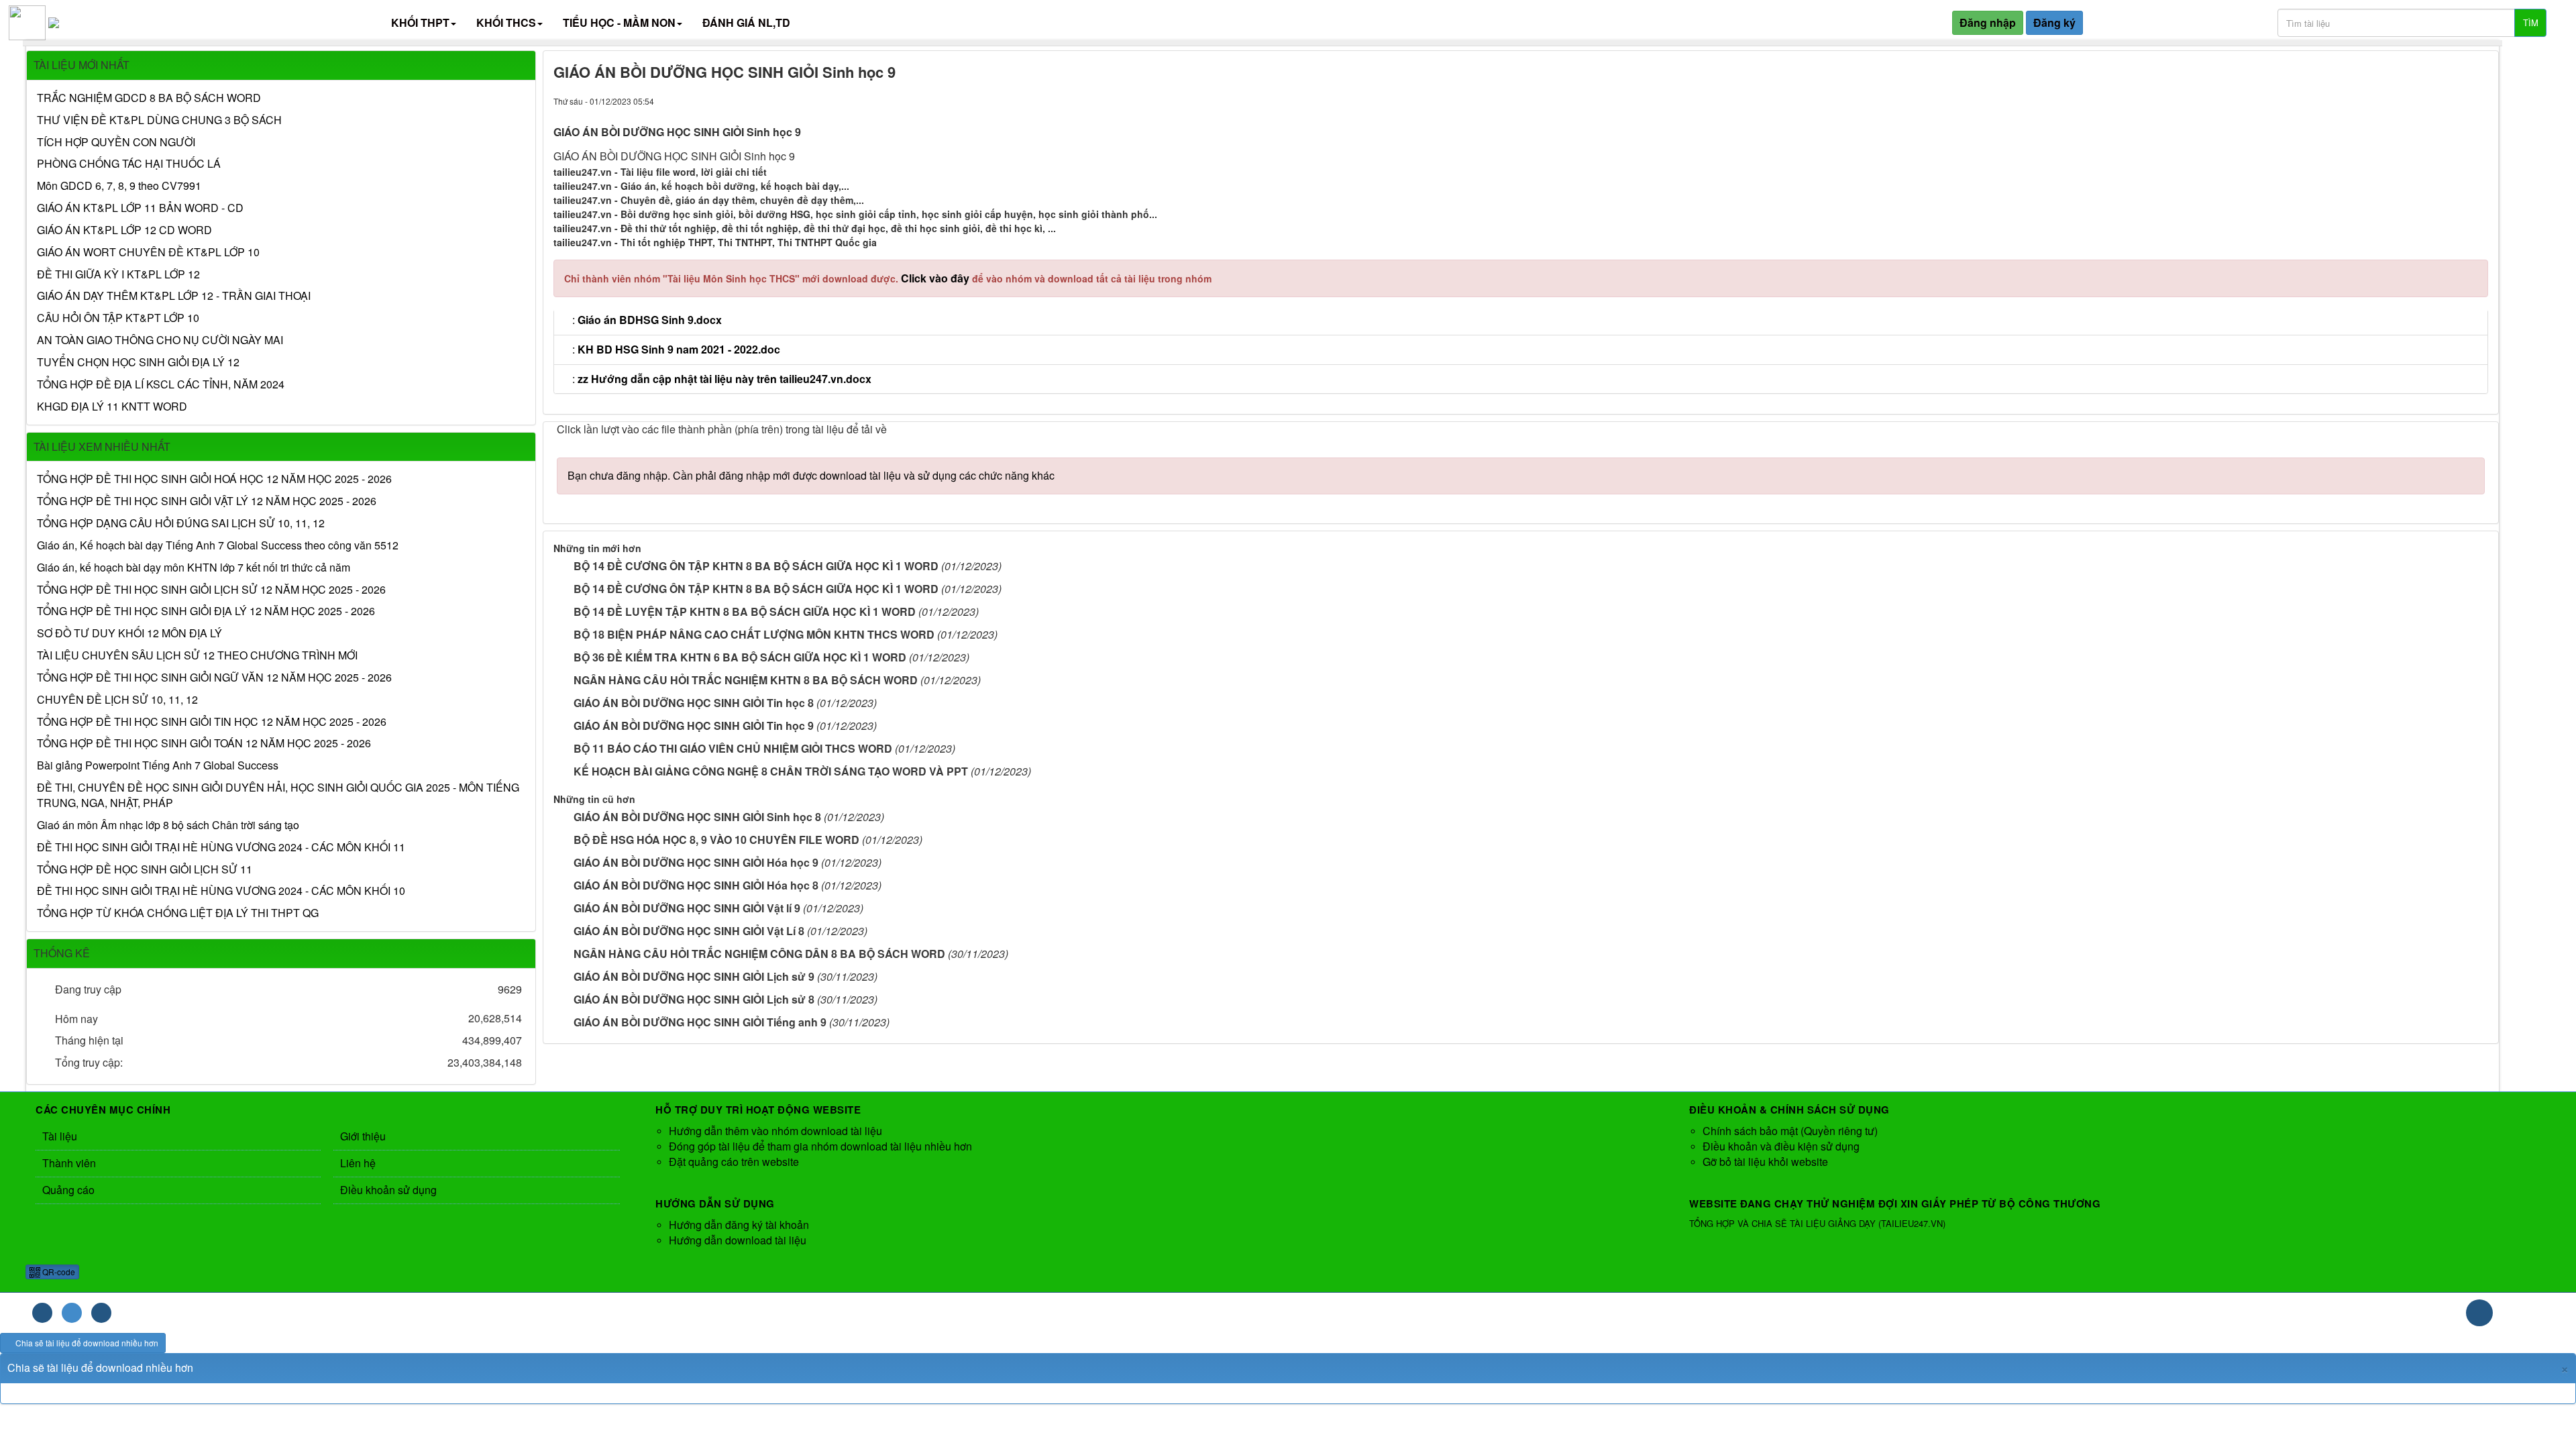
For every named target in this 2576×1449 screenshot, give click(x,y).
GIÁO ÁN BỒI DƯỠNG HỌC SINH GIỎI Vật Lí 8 (689, 931)
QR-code (58, 1272)
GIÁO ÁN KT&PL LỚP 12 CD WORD (124, 230)
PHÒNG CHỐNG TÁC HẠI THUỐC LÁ (129, 164)
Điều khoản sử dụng (388, 1190)
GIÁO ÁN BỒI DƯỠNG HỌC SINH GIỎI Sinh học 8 (697, 817)
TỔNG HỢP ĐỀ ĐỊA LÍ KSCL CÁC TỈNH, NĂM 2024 (161, 384)
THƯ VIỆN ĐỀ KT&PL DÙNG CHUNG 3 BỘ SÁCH (159, 120)
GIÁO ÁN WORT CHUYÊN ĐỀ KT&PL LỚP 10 (148, 252)
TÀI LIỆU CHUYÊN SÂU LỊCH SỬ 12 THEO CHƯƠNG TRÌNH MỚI (197, 655)
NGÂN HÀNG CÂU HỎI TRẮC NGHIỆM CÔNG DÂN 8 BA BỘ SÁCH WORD (759, 954)
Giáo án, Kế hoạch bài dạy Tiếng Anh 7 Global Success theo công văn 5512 (218, 545)
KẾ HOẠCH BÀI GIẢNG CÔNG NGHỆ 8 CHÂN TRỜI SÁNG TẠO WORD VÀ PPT (771, 771)
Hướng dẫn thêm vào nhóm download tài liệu (775, 1131)
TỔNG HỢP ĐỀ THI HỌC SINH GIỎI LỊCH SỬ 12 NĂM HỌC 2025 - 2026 (211, 590)
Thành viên (69, 1163)
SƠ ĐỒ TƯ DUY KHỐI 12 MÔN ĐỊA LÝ (129, 633)
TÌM (2531, 22)
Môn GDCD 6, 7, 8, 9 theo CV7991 (119, 186)
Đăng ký (2054, 22)
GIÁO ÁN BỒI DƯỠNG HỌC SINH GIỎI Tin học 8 (694, 703)
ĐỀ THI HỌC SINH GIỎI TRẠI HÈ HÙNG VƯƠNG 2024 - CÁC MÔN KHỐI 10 (221, 891)
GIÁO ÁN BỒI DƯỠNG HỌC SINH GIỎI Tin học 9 (694, 726)
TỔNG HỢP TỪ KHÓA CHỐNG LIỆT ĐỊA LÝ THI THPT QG (178, 913)
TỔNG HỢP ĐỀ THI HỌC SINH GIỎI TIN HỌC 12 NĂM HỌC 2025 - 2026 (212, 722)
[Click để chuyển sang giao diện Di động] (101, 1313)
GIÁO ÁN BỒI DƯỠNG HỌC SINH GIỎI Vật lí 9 (687, 908)
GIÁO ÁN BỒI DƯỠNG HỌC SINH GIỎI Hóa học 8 (696, 885)
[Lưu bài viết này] (2478, 100)
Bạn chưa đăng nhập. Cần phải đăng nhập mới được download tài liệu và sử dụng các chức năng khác (811, 475)
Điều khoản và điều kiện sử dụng (1781, 1146)
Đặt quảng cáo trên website (734, 1162)
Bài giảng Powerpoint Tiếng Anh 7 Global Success (158, 765)
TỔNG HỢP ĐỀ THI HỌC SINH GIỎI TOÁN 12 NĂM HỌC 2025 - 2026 (204, 743)
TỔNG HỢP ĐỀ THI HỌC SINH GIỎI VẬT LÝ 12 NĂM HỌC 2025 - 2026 (207, 501)
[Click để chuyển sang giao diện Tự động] (42, 1313)
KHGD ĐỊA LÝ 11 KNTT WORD (112, 407)
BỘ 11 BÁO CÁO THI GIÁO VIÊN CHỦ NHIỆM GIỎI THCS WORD (733, 748)
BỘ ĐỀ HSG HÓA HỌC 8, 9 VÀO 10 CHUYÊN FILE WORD (716, 840)
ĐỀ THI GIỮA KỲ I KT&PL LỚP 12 (118, 274)
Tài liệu (60, 1136)
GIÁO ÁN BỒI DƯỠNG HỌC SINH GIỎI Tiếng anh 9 (700, 1022)
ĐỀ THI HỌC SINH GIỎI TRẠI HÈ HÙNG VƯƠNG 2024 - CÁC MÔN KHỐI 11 (221, 847)
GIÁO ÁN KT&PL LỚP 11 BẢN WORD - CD (140, 208)
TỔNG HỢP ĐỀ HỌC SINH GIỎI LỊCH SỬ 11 (145, 869)
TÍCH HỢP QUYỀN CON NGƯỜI (116, 142)
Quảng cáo (68, 1190)
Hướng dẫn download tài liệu (738, 1240)
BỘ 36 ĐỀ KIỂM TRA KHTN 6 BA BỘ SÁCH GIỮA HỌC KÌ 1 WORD (740, 657)
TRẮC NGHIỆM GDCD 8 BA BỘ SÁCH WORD (149, 98)
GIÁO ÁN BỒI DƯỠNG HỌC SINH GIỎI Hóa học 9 (696, 862)
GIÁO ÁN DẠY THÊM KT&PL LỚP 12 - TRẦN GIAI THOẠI (174, 296)
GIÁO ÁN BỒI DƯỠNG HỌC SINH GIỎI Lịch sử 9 (694, 976)
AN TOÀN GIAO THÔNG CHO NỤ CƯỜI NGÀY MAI (160, 340)
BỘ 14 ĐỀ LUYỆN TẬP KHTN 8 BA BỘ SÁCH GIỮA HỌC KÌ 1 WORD (745, 611)
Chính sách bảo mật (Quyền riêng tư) (1790, 1131)
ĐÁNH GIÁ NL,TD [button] (746, 22)
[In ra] (2454, 100)
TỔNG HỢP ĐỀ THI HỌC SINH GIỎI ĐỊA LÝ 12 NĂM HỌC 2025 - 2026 (206, 611)
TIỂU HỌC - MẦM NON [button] (619, 22)
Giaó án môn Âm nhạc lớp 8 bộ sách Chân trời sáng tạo (168, 825)
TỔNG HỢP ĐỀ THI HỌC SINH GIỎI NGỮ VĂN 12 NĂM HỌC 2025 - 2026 (214, 678)
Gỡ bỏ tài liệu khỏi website (1765, 1162)
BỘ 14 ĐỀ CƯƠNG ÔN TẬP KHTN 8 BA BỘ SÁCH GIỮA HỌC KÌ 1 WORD (756, 566)
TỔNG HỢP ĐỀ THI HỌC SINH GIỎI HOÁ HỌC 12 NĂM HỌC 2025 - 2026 (214, 479)
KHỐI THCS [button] (506, 22)
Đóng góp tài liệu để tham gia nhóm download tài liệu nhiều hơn (820, 1146)
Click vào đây (936, 278)
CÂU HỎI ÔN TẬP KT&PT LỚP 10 (118, 318)
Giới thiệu (363, 1136)
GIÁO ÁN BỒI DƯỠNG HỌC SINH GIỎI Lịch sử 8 (694, 999)
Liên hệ (358, 1163)
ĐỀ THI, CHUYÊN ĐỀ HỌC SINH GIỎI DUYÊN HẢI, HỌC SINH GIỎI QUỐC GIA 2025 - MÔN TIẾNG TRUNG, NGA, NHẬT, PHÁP (278, 795)
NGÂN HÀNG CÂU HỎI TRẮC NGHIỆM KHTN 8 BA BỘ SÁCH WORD (746, 680)
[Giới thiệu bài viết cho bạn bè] (2431, 100)
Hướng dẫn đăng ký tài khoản (739, 1225)
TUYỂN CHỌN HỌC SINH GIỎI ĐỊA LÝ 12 (138, 362)
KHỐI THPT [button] (420, 22)
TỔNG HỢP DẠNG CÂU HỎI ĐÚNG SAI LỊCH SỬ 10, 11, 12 (181, 523)
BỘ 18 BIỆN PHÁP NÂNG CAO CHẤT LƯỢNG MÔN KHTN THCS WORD (754, 634)
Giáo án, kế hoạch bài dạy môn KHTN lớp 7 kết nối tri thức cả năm (194, 568)
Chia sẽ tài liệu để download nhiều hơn (86, 1343)
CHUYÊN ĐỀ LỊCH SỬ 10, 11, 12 (117, 700)
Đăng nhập (1988, 22)
